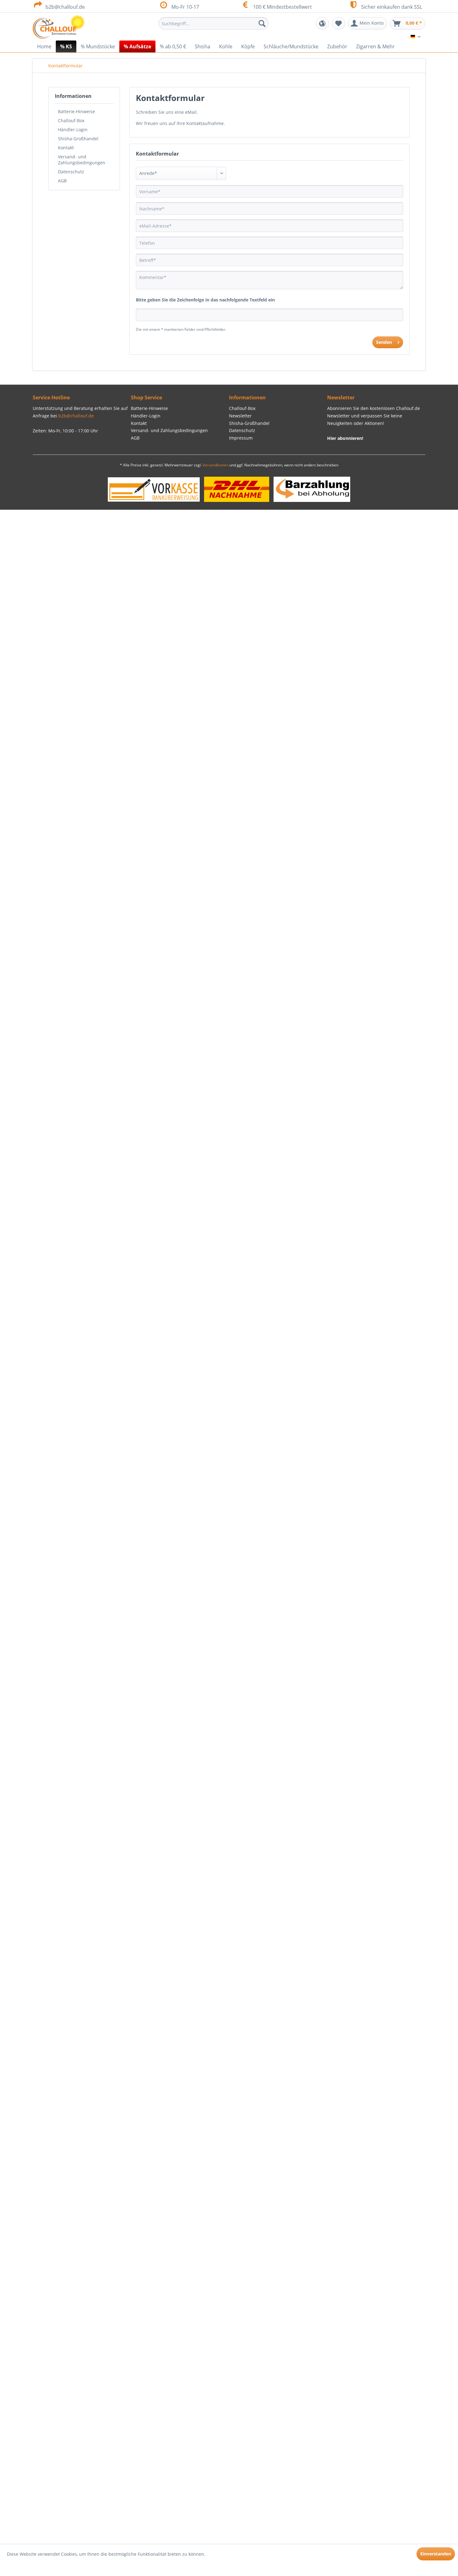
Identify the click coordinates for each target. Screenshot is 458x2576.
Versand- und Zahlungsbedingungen (82, 160)
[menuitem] (214, 23)
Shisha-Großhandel (78, 139)
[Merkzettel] (339, 23)
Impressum (241, 438)
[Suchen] (262, 23)
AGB (62, 181)
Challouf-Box (71, 120)
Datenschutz (71, 172)
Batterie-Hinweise (76, 111)
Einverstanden (436, 2554)
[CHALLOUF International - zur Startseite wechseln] (59, 27)
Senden (384, 342)
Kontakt (66, 148)
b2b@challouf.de (65, 7)
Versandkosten (215, 465)
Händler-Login (73, 130)
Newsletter (240, 416)
